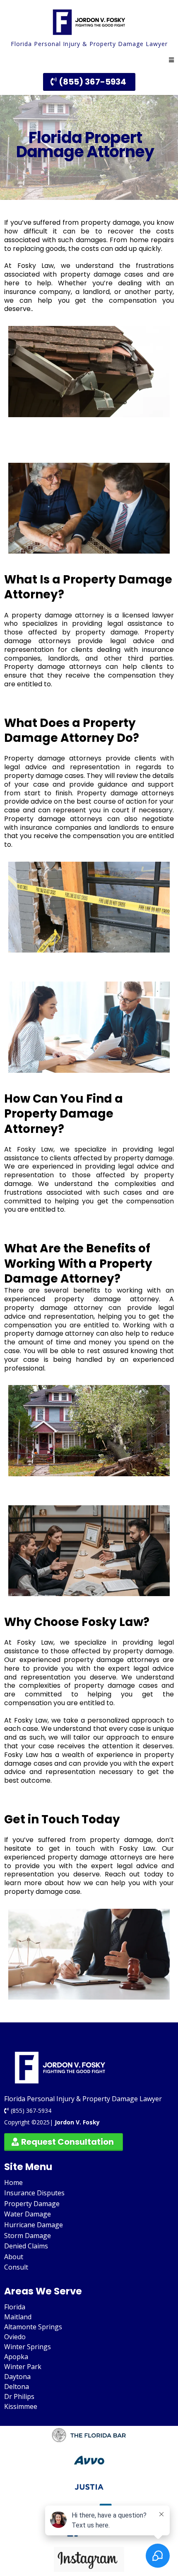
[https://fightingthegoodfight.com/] (89, 22)
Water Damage (28, 2214)
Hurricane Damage (34, 2225)
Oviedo (15, 2337)
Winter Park (23, 2367)
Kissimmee (21, 2406)
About (14, 2257)
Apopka (16, 2357)
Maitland (18, 2317)
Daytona (17, 2377)
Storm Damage (28, 2236)
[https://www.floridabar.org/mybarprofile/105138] (89, 2436)
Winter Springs (28, 2347)
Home (13, 2182)
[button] (171, 60)
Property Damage (32, 2204)
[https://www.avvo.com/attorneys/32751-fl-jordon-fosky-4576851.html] (89, 2461)
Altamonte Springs (33, 2327)
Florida (15, 2307)
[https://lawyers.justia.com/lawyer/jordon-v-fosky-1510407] (89, 2487)
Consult (16, 2267)
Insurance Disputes (34, 2193)
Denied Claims (26, 2246)
